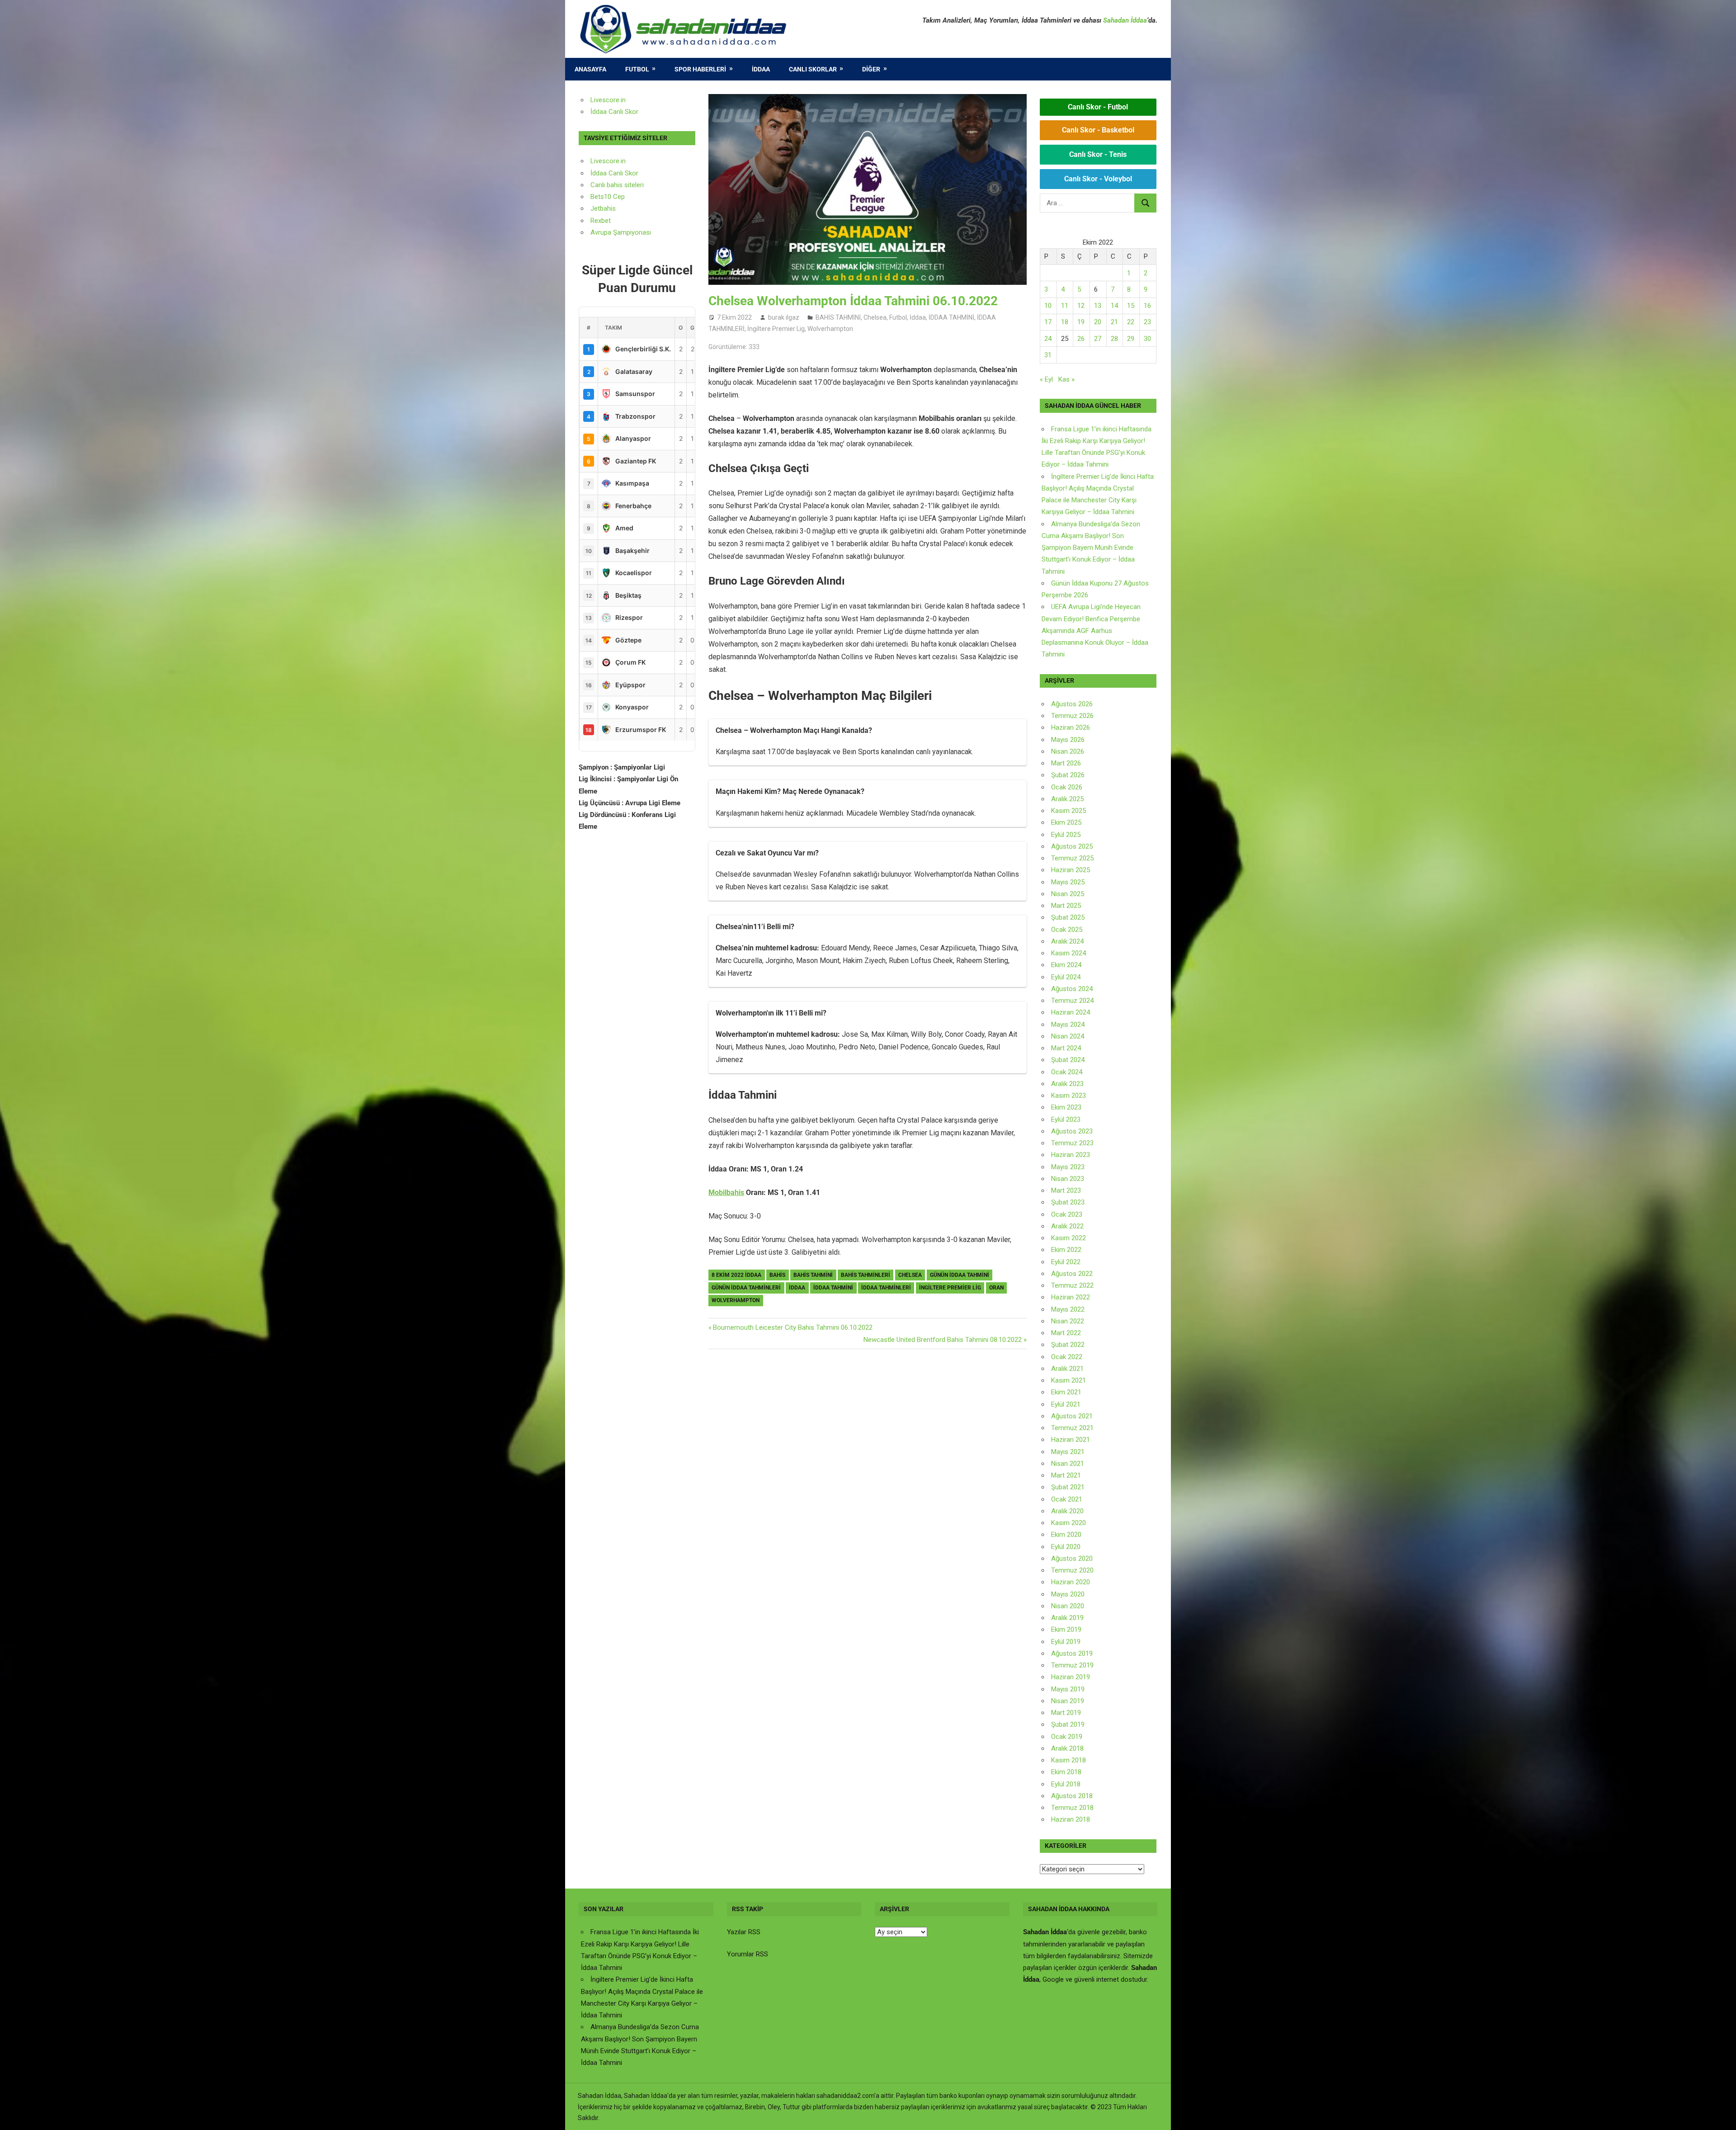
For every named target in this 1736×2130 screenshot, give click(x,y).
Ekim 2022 (1066, 1250)
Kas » (1066, 379)
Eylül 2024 (1066, 977)
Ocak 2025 (1067, 930)
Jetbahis (603, 208)
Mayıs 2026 (1068, 740)
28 (1114, 339)
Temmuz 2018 (1072, 1808)
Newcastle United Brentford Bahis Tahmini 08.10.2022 (943, 1340)
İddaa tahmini (833, 1288)
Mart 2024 (1066, 1048)
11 (1065, 306)
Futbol (637, 69)
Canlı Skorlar (813, 69)
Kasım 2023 (1068, 1096)
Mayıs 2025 (1068, 882)
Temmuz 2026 (1072, 716)
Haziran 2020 (1071, 1582)
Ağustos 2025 (1072, 846)
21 (1114, 322)
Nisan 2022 (1068, 1321)
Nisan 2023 (1068, 1179)
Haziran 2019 (1071, 1677)
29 (1131, 339)
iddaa (797, 1288)
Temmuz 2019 (1072, 1665)
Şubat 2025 (1068, 917)
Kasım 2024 (1068, 953)
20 (1098, 322)
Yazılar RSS (744, 1932)
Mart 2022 (1066, 1333)
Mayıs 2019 (1068, 1689)
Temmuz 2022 (1072, 1285)
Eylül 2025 (1066, 835)
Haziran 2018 (1071, 1819)
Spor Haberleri (700, 69)
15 (1131, 306)
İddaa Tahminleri (886, 1288)
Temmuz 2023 (1072, 1143)
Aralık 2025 (1067, 799)
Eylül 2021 (1066, 1404)
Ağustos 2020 (1072, 1559)
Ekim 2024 (1066, 965)
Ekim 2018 (1066, 1772)
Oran (996, 1288)
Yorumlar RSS (748, 1954)
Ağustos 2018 (1072, 1796)
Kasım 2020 (1068, 1523)
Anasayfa (590, 69)
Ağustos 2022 (1072, 1274)
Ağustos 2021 (1072, 1416)
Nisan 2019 (1068, 1701)
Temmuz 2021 (1072, 1428)
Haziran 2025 (1071, 870)
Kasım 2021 (1068, 1380)
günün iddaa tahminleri (746, 1288)
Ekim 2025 (1066, 822)
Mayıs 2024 (1068, 1025)
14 (1114, 306)
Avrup (599, 232)
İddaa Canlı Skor (614, 112)
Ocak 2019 (1067, 1737)
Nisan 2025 (1068, 894)
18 (1065, 322)
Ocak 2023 (1067, 1214)
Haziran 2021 (1071, 1440)
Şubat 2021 (1068, 1487)
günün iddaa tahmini (960, 1275)
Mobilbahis (726, 1193)
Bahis (777, 1275)
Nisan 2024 (1068, 1036)
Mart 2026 (1066, 763)
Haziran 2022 (1071, 1297)
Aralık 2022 (1067, 1226)
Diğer (871, 69)
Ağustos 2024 (1072, 989)
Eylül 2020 (1066, 1547)
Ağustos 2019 (1072, 1653)
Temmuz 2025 (1072, 858)
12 (1081, 306)
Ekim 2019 (1066, 1629)
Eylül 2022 (1066, 1262)
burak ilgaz (784, 317)
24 (1048, 339)
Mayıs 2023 (1068, 1167)
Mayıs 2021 (1068, 1452)
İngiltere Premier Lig (776, 329)
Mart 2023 (1066, 1190)
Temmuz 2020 (1072, 1570)
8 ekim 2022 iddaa (736, 1275)
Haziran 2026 (1071, 727)
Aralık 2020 (1067, 1511)
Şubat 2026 (1068, 775)
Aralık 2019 (1067, 1618)
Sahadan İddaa (1125, 20)
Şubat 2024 (1068, 1060)
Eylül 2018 (1066, 1784)
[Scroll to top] (1721, 2115)
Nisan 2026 (1068, 751)
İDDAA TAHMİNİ (951, 317)
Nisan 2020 (1068, 1606)
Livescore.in (608, 100)
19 (1081, 322)
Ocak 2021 (1067, 1499)
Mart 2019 (1066, 1713)
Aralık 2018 (1067, 1748)
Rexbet (601, 221)
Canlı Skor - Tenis (1098, 154)
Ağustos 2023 (1072, 1131)
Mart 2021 (1066, 1475)
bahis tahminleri (866, 1275)
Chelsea (875, 317)
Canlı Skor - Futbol (1098, 107)
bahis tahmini (813, 1275)
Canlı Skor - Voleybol (1098, 179)
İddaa (761, 69)
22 (1131, 322)
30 (1147, 339)
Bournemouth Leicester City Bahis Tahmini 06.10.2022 (793, 1327)
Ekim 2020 (1066, 1535)
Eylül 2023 (1066, 1119)
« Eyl (1046, 379)
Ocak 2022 (1067, 1357)
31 (1048, 355)
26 (1081, 339)
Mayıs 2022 (1068, 1309)
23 (1147, 322)
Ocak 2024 (1067, 1072)
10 (1048, 306)
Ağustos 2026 (1072, 704)
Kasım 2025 (1068, 811)
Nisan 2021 (1068, 1464)
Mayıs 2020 (1068, 1594)
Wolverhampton (830, 329)
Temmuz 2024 (1072, 1001)
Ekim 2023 (1066, 1107)
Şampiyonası (631, 232)
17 (1048, 322)
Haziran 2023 (1071, 1155)
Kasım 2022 (1068, 1238)
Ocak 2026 (1067, 787)
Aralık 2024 (1067, 941)
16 (1147, 306)
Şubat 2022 (1068, 1345)
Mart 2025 (1066, 906)
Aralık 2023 (1067, 1084)
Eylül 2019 (1066, 1642)
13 (1098, 306)
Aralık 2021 (1067, 1369)
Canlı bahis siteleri (617, 185)
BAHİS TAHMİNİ (838, 317)
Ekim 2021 (1066, 1392)
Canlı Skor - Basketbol (1098, 130)
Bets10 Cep (608, 197)
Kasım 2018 (1068, 1760)
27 (1098, 339)
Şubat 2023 (1068, 1202)
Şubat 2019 (1068, 1724)
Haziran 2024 (1071, 1012)
